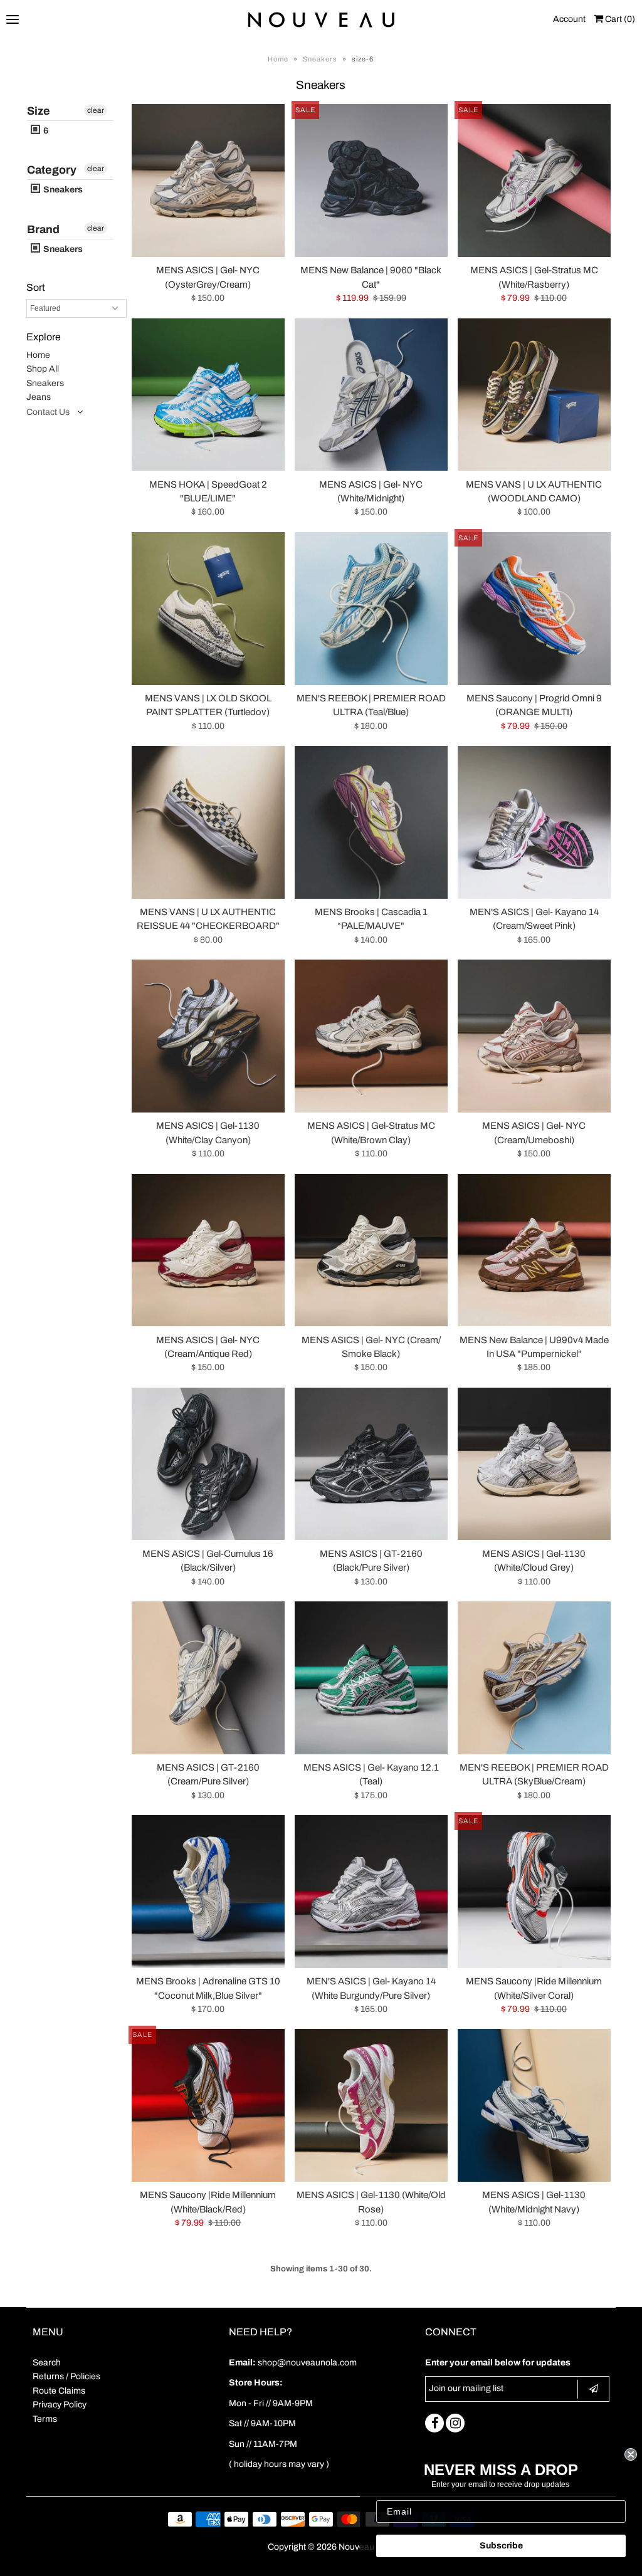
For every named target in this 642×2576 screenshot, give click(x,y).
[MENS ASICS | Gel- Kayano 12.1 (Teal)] (371, 1678)
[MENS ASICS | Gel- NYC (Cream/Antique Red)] (208, 1250)
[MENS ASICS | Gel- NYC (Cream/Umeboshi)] (534, 1036)
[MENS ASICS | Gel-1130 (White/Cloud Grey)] (534, 1464)
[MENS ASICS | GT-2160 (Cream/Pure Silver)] (208, 1678)
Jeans (39, 397)
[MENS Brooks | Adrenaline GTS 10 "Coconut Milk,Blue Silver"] (208, 1892)
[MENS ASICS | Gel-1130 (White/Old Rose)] (371, 2105)
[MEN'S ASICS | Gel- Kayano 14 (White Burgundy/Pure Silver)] (371, 1892)
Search (47, 2363)
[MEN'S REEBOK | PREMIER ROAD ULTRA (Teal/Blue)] (371, 609)
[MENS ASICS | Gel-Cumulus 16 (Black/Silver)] (208, 1464)
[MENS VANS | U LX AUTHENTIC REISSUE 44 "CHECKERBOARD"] (208, 822)
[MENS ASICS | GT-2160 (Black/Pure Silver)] (371, 1464)
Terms (45, 2419)
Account (569, 19)
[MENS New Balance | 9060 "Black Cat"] (371, 181)
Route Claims (59, 2391)
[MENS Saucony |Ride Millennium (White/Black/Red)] (208, 2105)
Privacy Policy (60, 2405)
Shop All (43, 369)
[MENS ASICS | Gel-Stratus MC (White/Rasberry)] (534, 181)
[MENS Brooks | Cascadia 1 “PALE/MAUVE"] (371, 822)
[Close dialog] (631, 2454)
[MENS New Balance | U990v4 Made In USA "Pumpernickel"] (534, 1250)
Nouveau (356, 2547)
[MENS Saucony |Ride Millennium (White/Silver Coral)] (534, 1892)
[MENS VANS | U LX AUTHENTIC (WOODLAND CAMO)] (534, 395)
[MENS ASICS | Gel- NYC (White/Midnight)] (371, 395)
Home (278, 59)
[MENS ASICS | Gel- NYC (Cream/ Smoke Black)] (371, 1250)
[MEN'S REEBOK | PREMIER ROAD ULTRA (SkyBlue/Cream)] (534, 1678)
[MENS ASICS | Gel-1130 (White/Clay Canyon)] (208, 1036)
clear (96, 110)
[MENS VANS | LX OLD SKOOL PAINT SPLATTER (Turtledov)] (208, 609)
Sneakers (320, 59)
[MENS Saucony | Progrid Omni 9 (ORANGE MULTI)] (534, 609)
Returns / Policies (66, 2376)
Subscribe (501, 2546)
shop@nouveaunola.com (307, 2363)
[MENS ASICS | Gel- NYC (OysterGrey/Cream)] (208, 181)
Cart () (619, 19)
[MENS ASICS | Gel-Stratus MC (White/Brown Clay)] (371, 1036)
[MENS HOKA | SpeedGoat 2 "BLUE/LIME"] (208, 395)
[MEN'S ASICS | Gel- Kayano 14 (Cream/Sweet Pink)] (534, 822)
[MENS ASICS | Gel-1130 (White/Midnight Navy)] (534, 2105)
